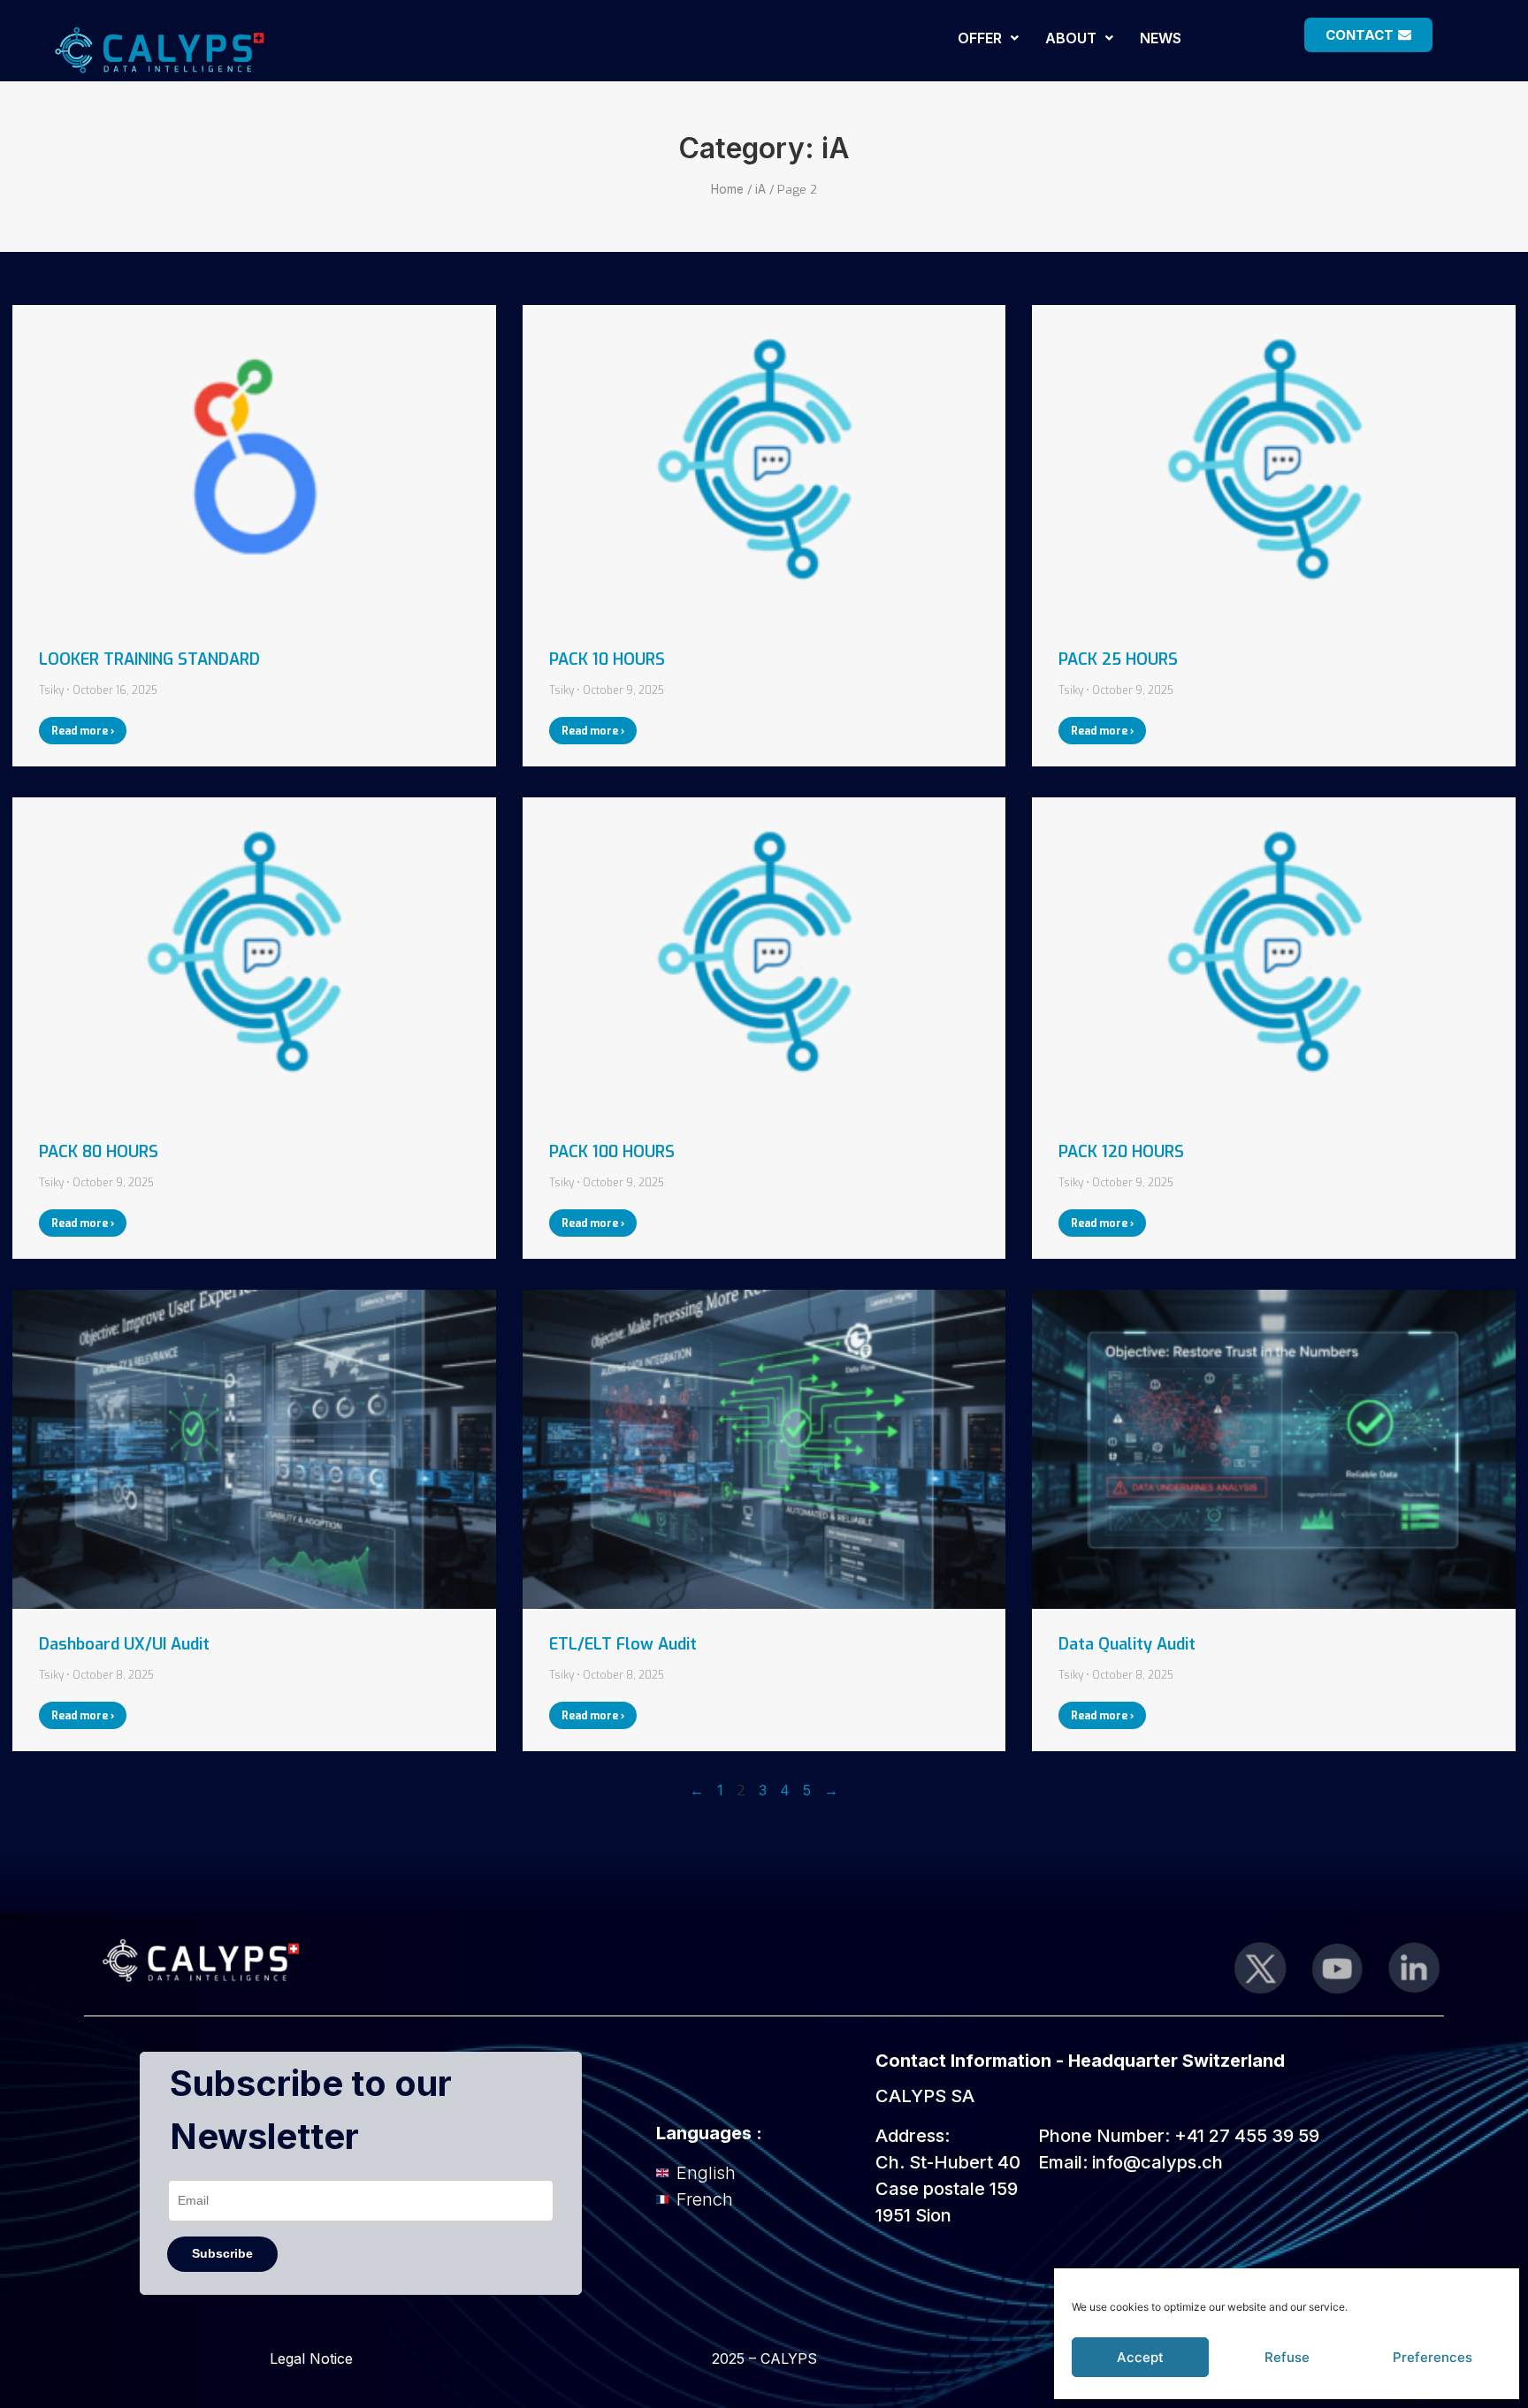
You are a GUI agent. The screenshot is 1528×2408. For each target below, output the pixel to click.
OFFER (980, 38)
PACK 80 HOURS (99, 1152)
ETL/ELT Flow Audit (623, 1644)
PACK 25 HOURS (1118, 659)
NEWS (1161, 38)
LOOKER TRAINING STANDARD (149, 659)
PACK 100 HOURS (612, 1152)
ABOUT (1071, 38)
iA (760, 189)
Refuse (1287, 2357)
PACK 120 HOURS (1121, 1152)
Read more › (83, 731)
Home (727, 189)
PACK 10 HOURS (607, 659)
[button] (988, 38)
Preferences (1432, 2357)
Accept (1140, 2357)
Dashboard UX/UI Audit (124, 1644)
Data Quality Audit (1127, 1644)
